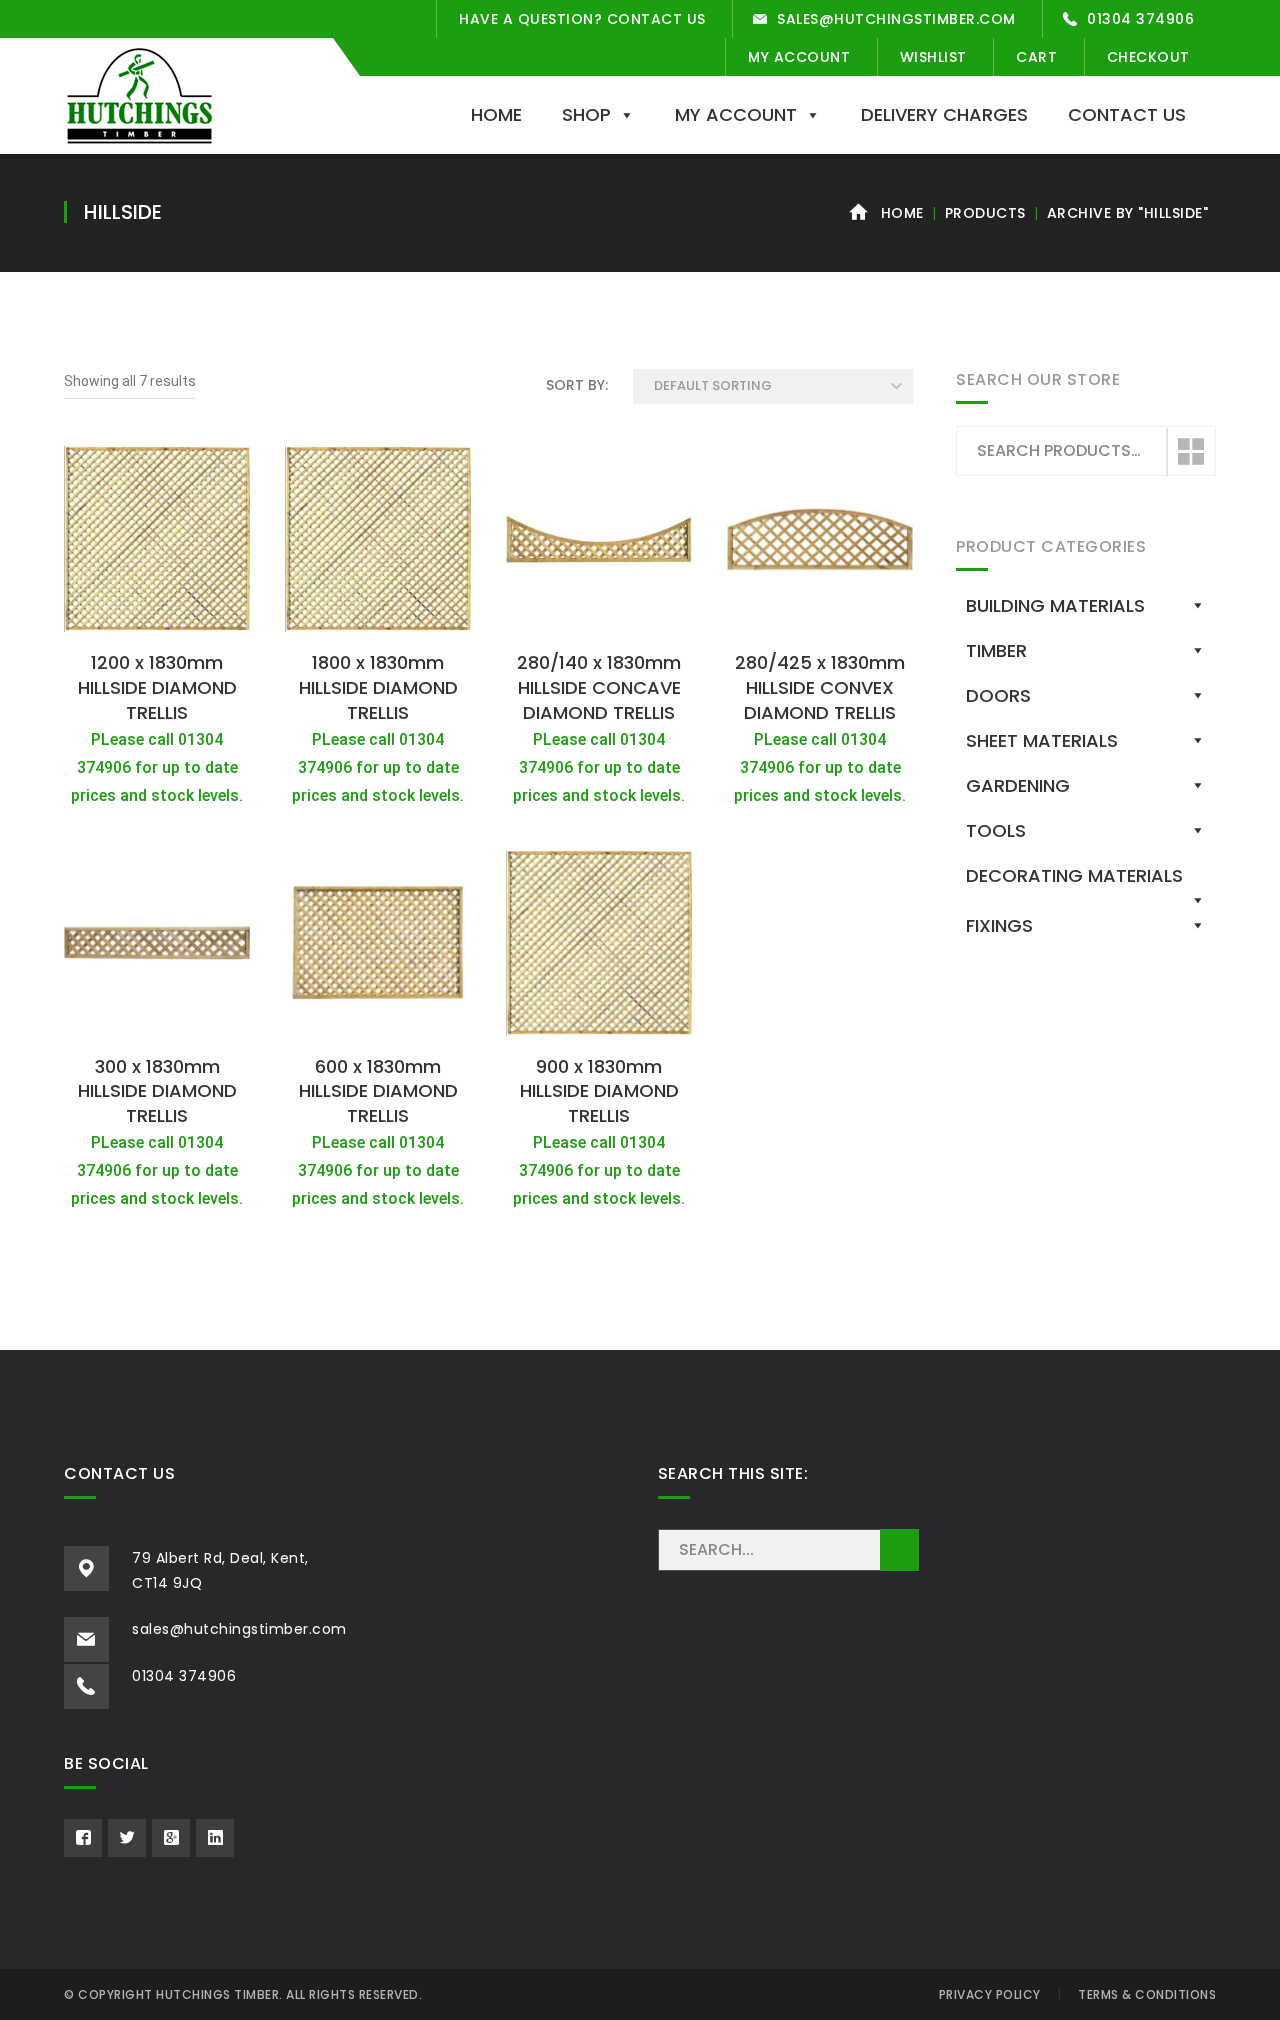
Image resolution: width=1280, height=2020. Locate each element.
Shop (586, 114)
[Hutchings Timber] (139, 94)
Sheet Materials (1042, 740)
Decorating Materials (1074, 875)
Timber (996, 650)
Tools (996, 830)
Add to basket (157, 619)
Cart (1036, 57)
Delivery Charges (944, 114)
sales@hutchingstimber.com (896, 19)
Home (496, 114)
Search (1190, 452)
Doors (998, 695)
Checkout (1148, 57)
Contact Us (1127, 114)
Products (985, 213)
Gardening (1018, 785)
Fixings (999, 925)
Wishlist (933, 57)
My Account (799, 57)
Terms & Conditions (1147, 1994)
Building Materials (1055, 605)
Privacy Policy (990, 1994)
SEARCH (899, 1550)
